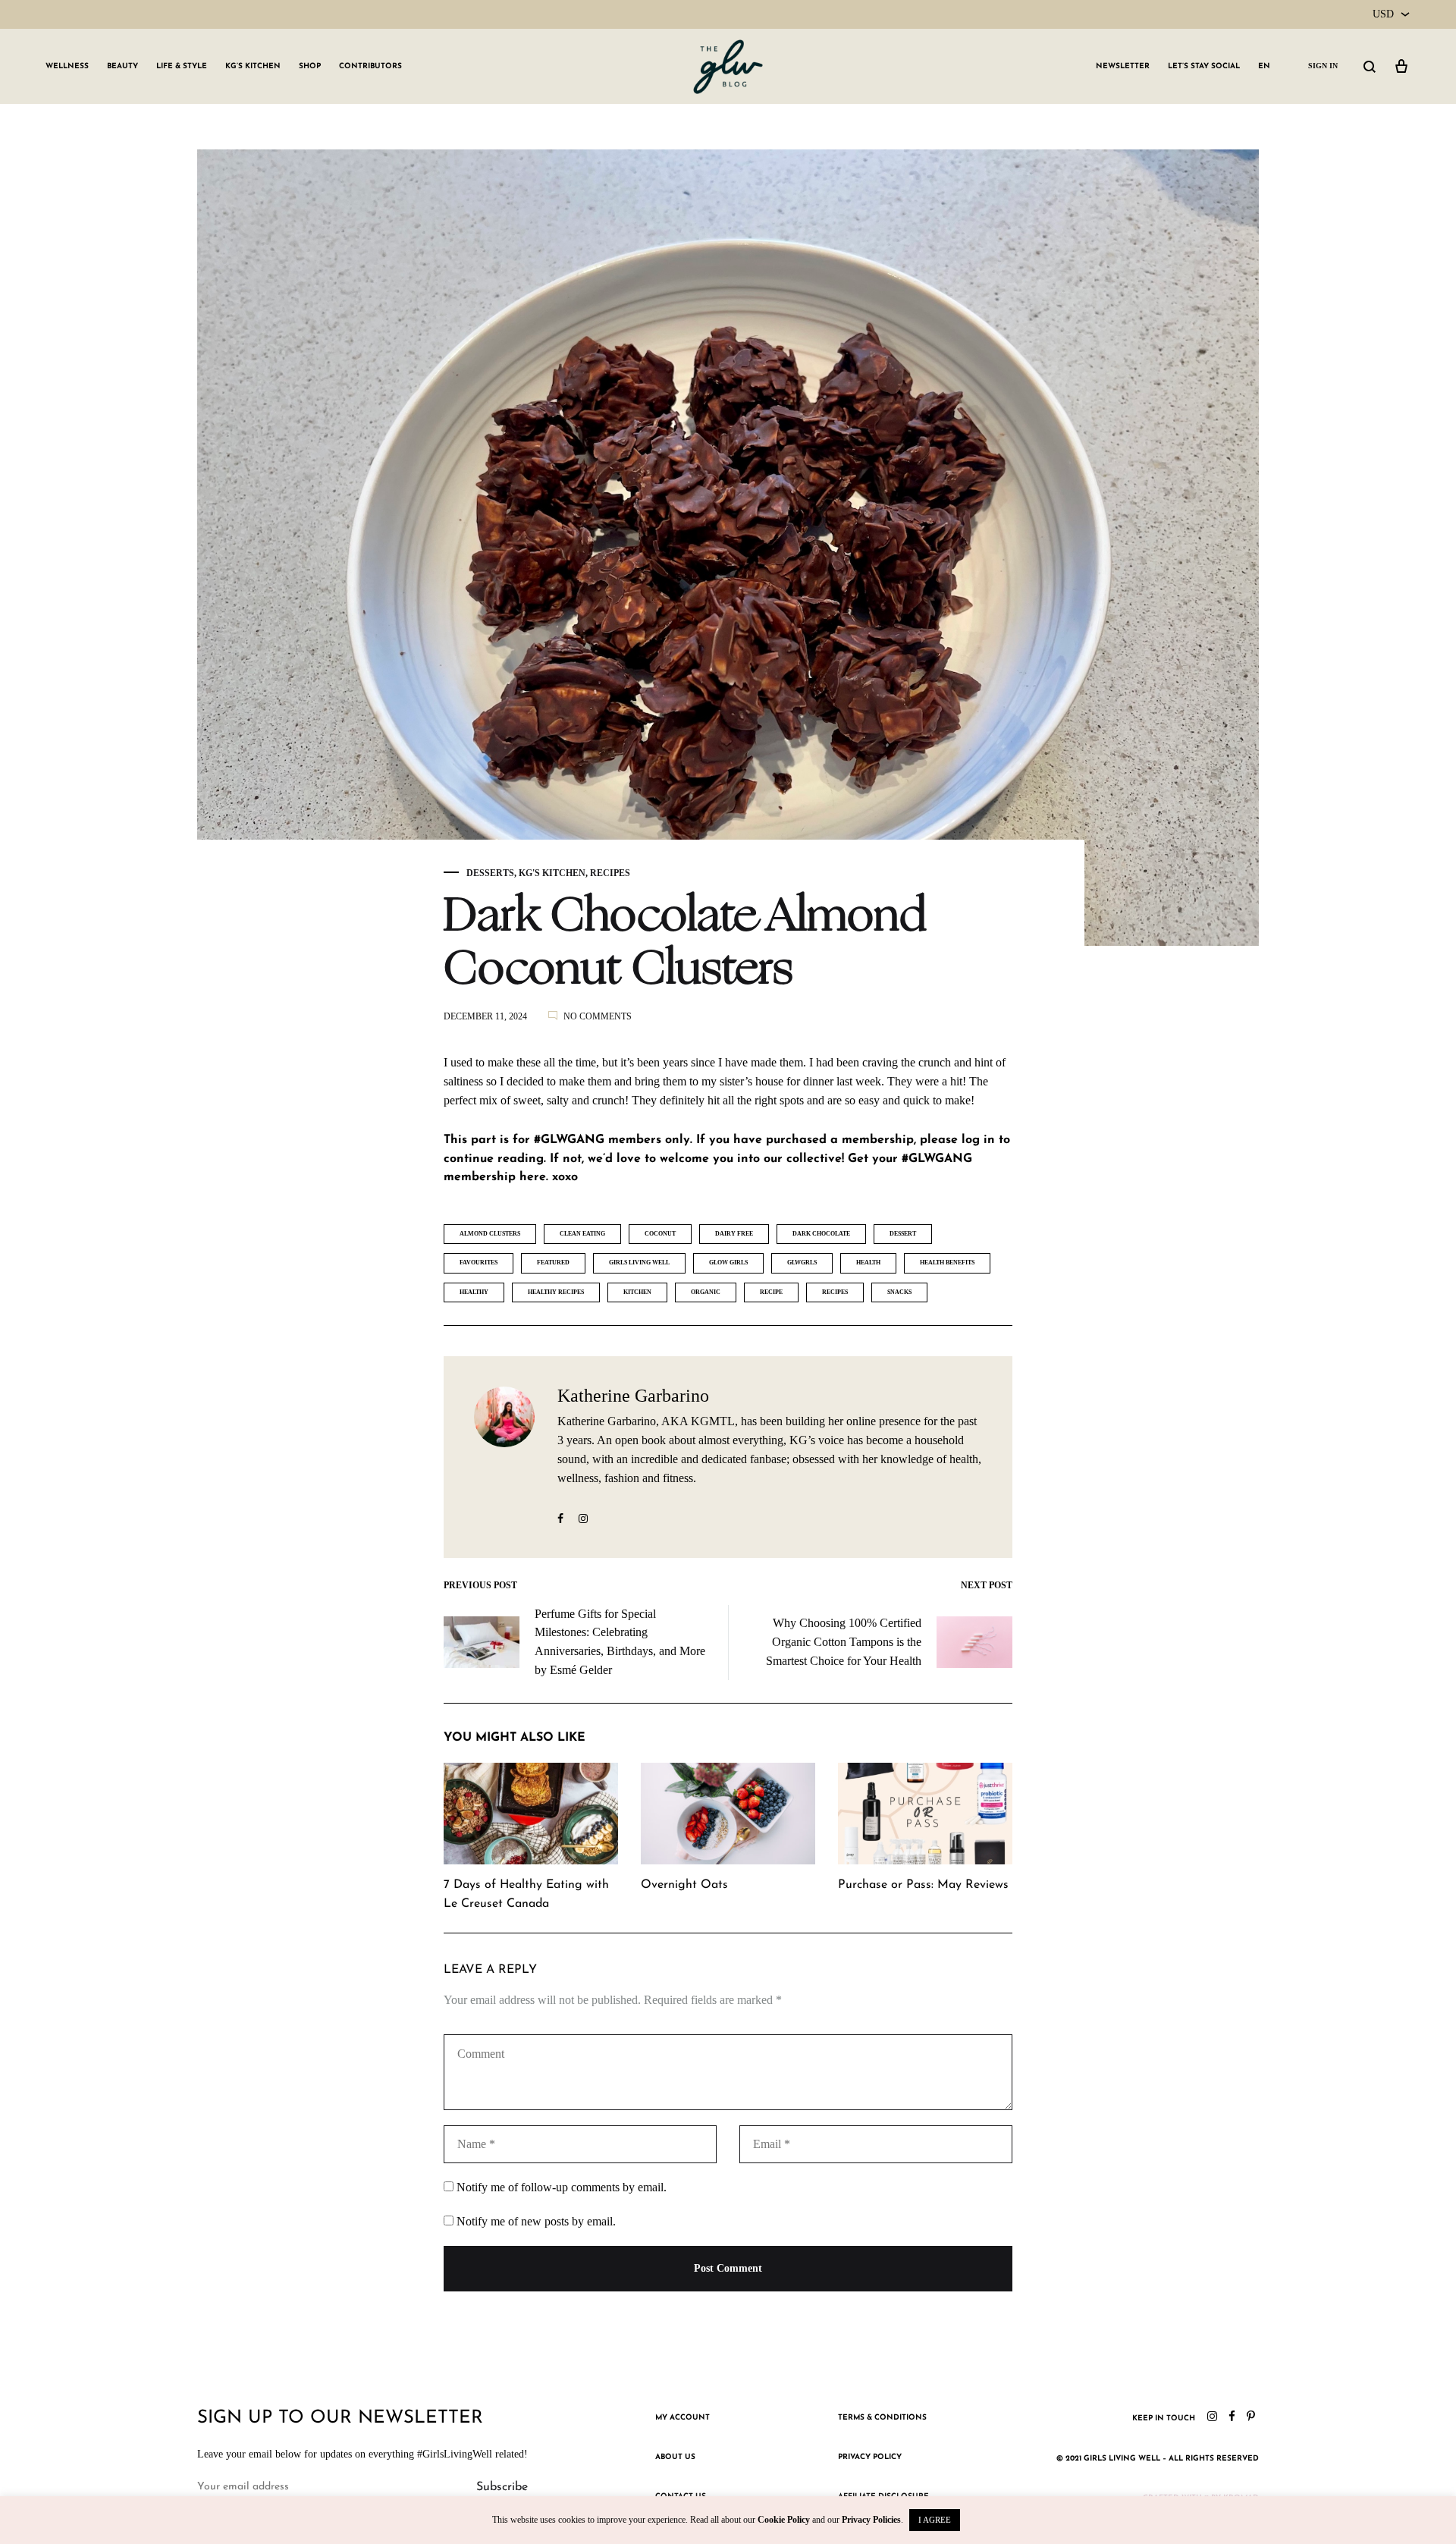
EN (1264, 66)
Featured (553, 1263)
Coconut (660, 1234)
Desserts (490, 873)
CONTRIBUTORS (370, 66)
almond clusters (490, 1234)
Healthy (474, 1292)
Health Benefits (947, 1263)
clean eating (582, 1234)
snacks (899, 1292)
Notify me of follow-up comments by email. (562, 2187)
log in (978, 1140)
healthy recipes (556, 1292)
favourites (479, 1263)
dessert (903, 1234)
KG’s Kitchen (253, 66)
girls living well (639, 1263)
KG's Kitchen (552, 873)
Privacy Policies (871, 2520)
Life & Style (182, 66)
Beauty (122, 66)
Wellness (67, 66)
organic (706, 1292)
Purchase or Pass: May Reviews (923, 1885)
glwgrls (802, 1263)
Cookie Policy (784, 2520)
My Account (682, 2418)
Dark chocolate (821, 1234)
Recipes (610, 873)
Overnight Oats (684, 1885)
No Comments (598, 1016)
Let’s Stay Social (1204, 66)
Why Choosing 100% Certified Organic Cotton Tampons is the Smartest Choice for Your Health (844, 1642)
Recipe (771, 1292)
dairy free (734, 1234)
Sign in (1323, 66)
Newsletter (1123, 66)
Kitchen (637, 1292)
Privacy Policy (870, 2457)
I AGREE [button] (935, 2520)
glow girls (728, 1263)
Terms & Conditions (882, 2418)
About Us (675, 2457)
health (868, 1263)
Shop (310, 66)
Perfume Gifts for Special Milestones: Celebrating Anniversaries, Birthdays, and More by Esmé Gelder (620, 1642)
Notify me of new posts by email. (536, 2221)
